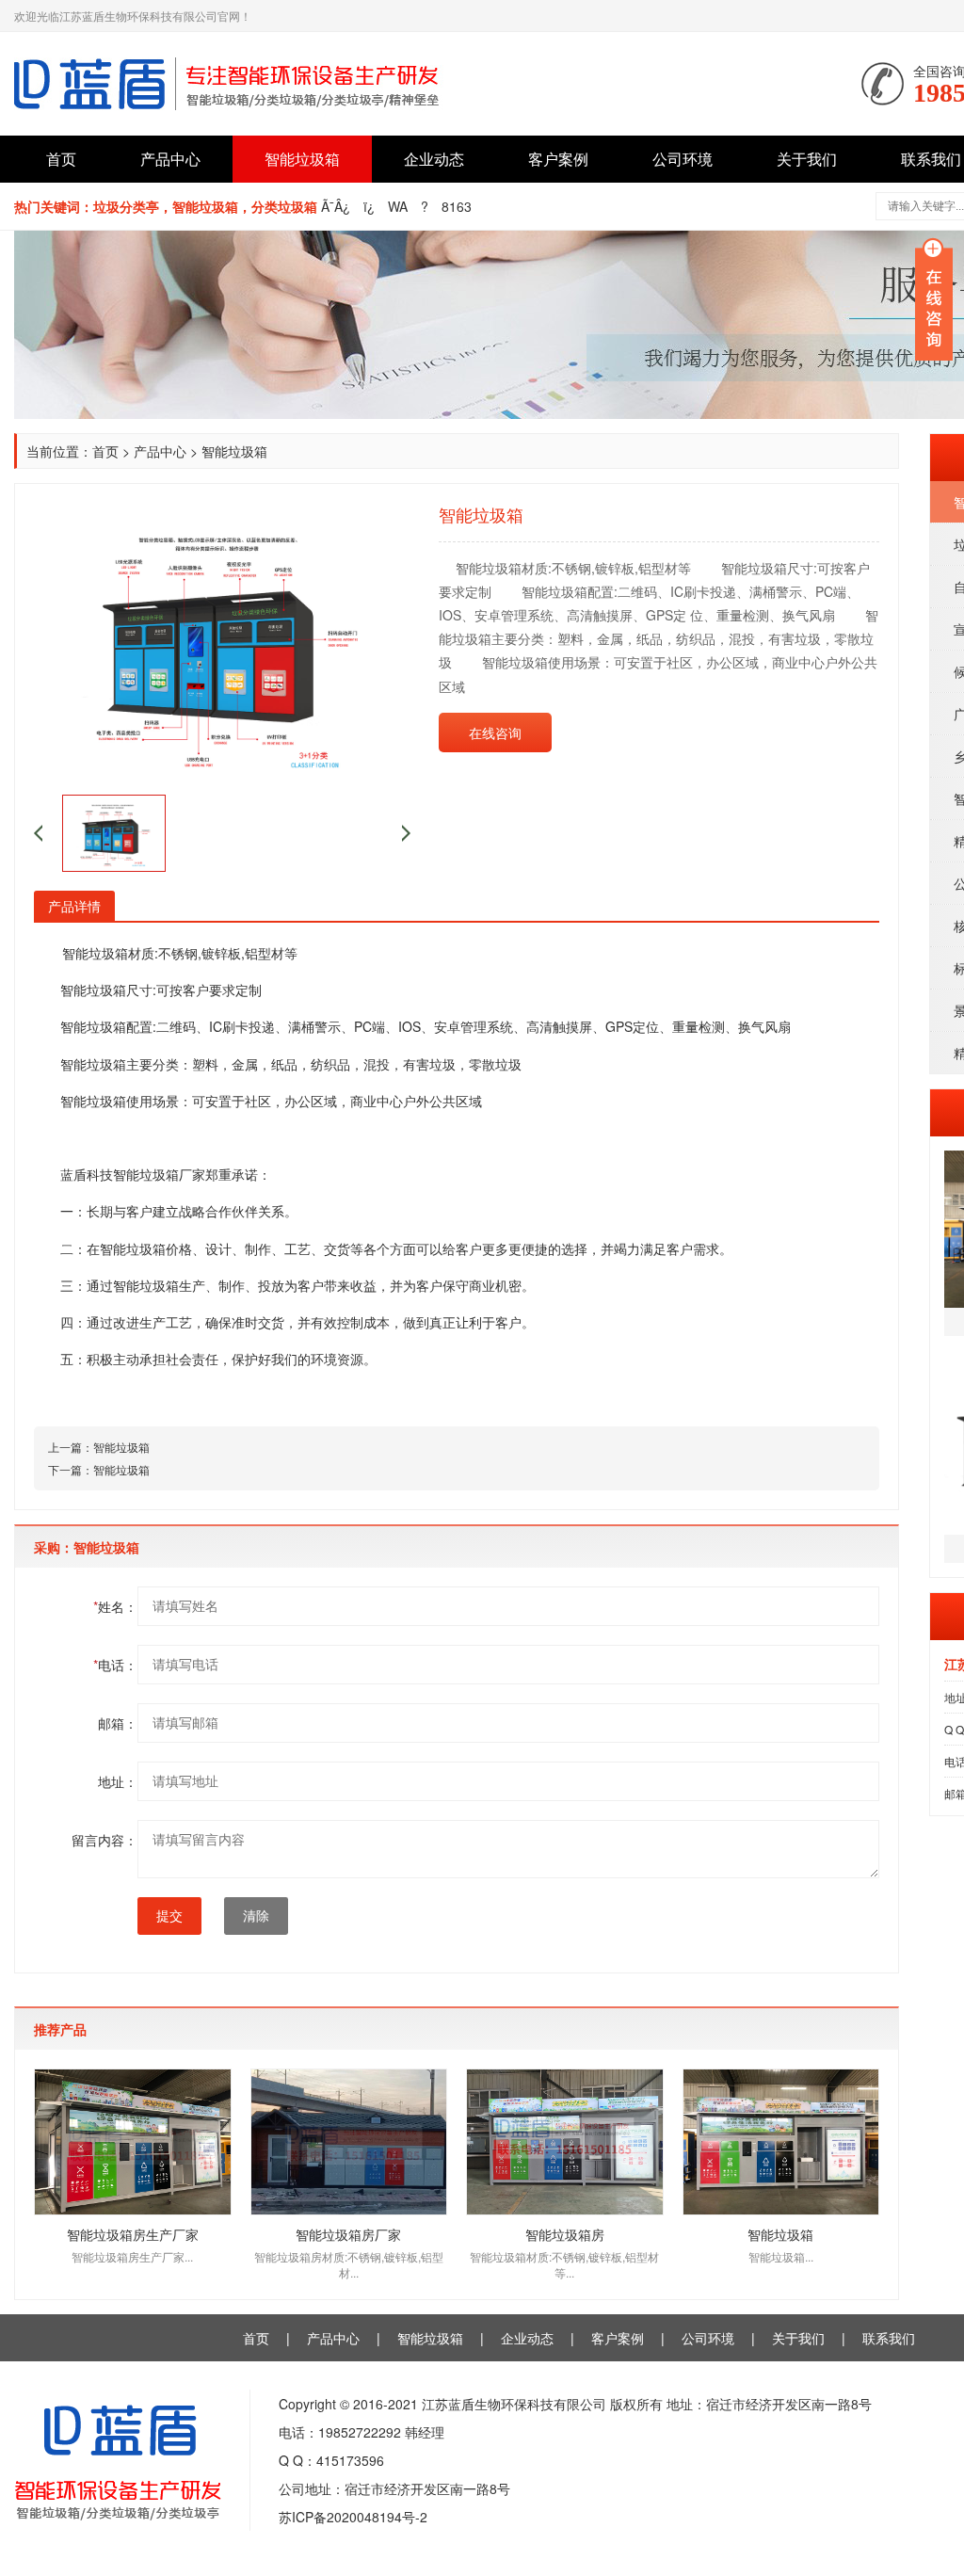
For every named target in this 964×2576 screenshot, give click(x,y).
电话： (115, 1665)
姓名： (115, 1606)
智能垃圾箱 (302, 159)
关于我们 (807, 159)
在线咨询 (495, 733)
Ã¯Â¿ (336, 206)
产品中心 (170, 159)
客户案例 (558, 159)
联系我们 (889, 2338)
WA (398, 206)
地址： (118, 1781)
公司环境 (683, 159)
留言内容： (104, 1840)
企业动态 (434, 159)
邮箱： (118, 1723)
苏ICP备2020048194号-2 (353, 2517)
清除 (256, 1916)
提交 (169, 1916)
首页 (61, 159)
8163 (457, 206)
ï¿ (369, 206)
